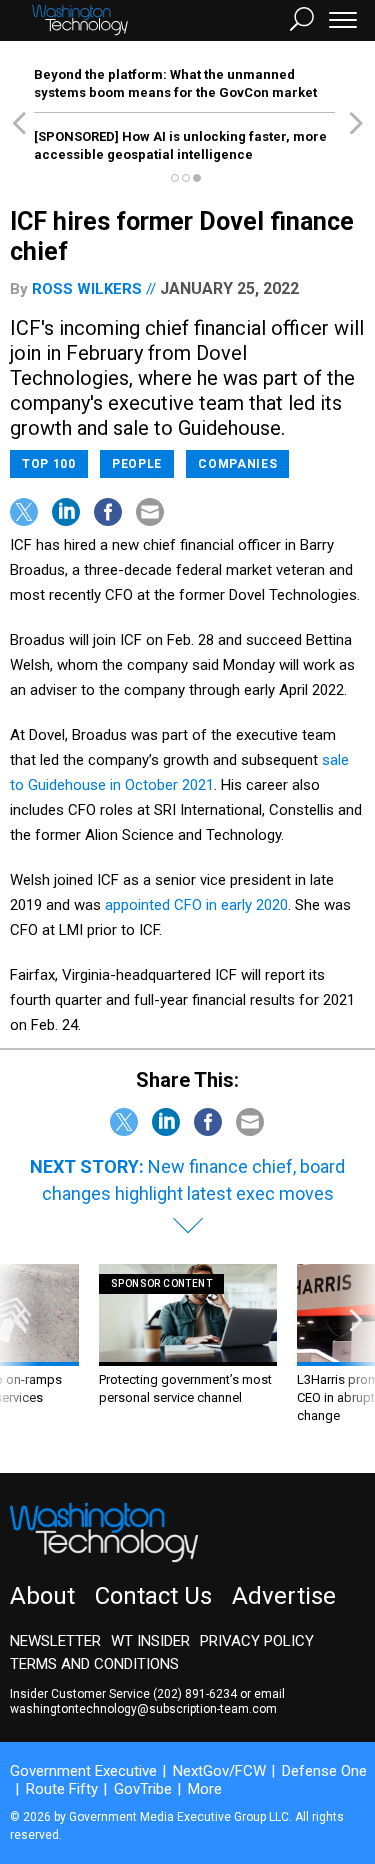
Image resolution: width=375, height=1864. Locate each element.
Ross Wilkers (87, 289)
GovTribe (143, 1789)
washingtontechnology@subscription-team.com (143, 1709)
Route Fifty (62, 1789)
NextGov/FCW (219, 1771)
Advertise (284, 1596)
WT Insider (150, 1641)
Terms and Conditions (94, 1664)
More (205, 1789)
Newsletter (55, 1641)
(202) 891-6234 (195, 1694)
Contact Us (153, 1596)
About (42, 1596)
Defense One (324, 1771)
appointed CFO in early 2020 (196, 905)
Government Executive (83, 1771)
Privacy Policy (257, 1641)
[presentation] (19, 1353)
